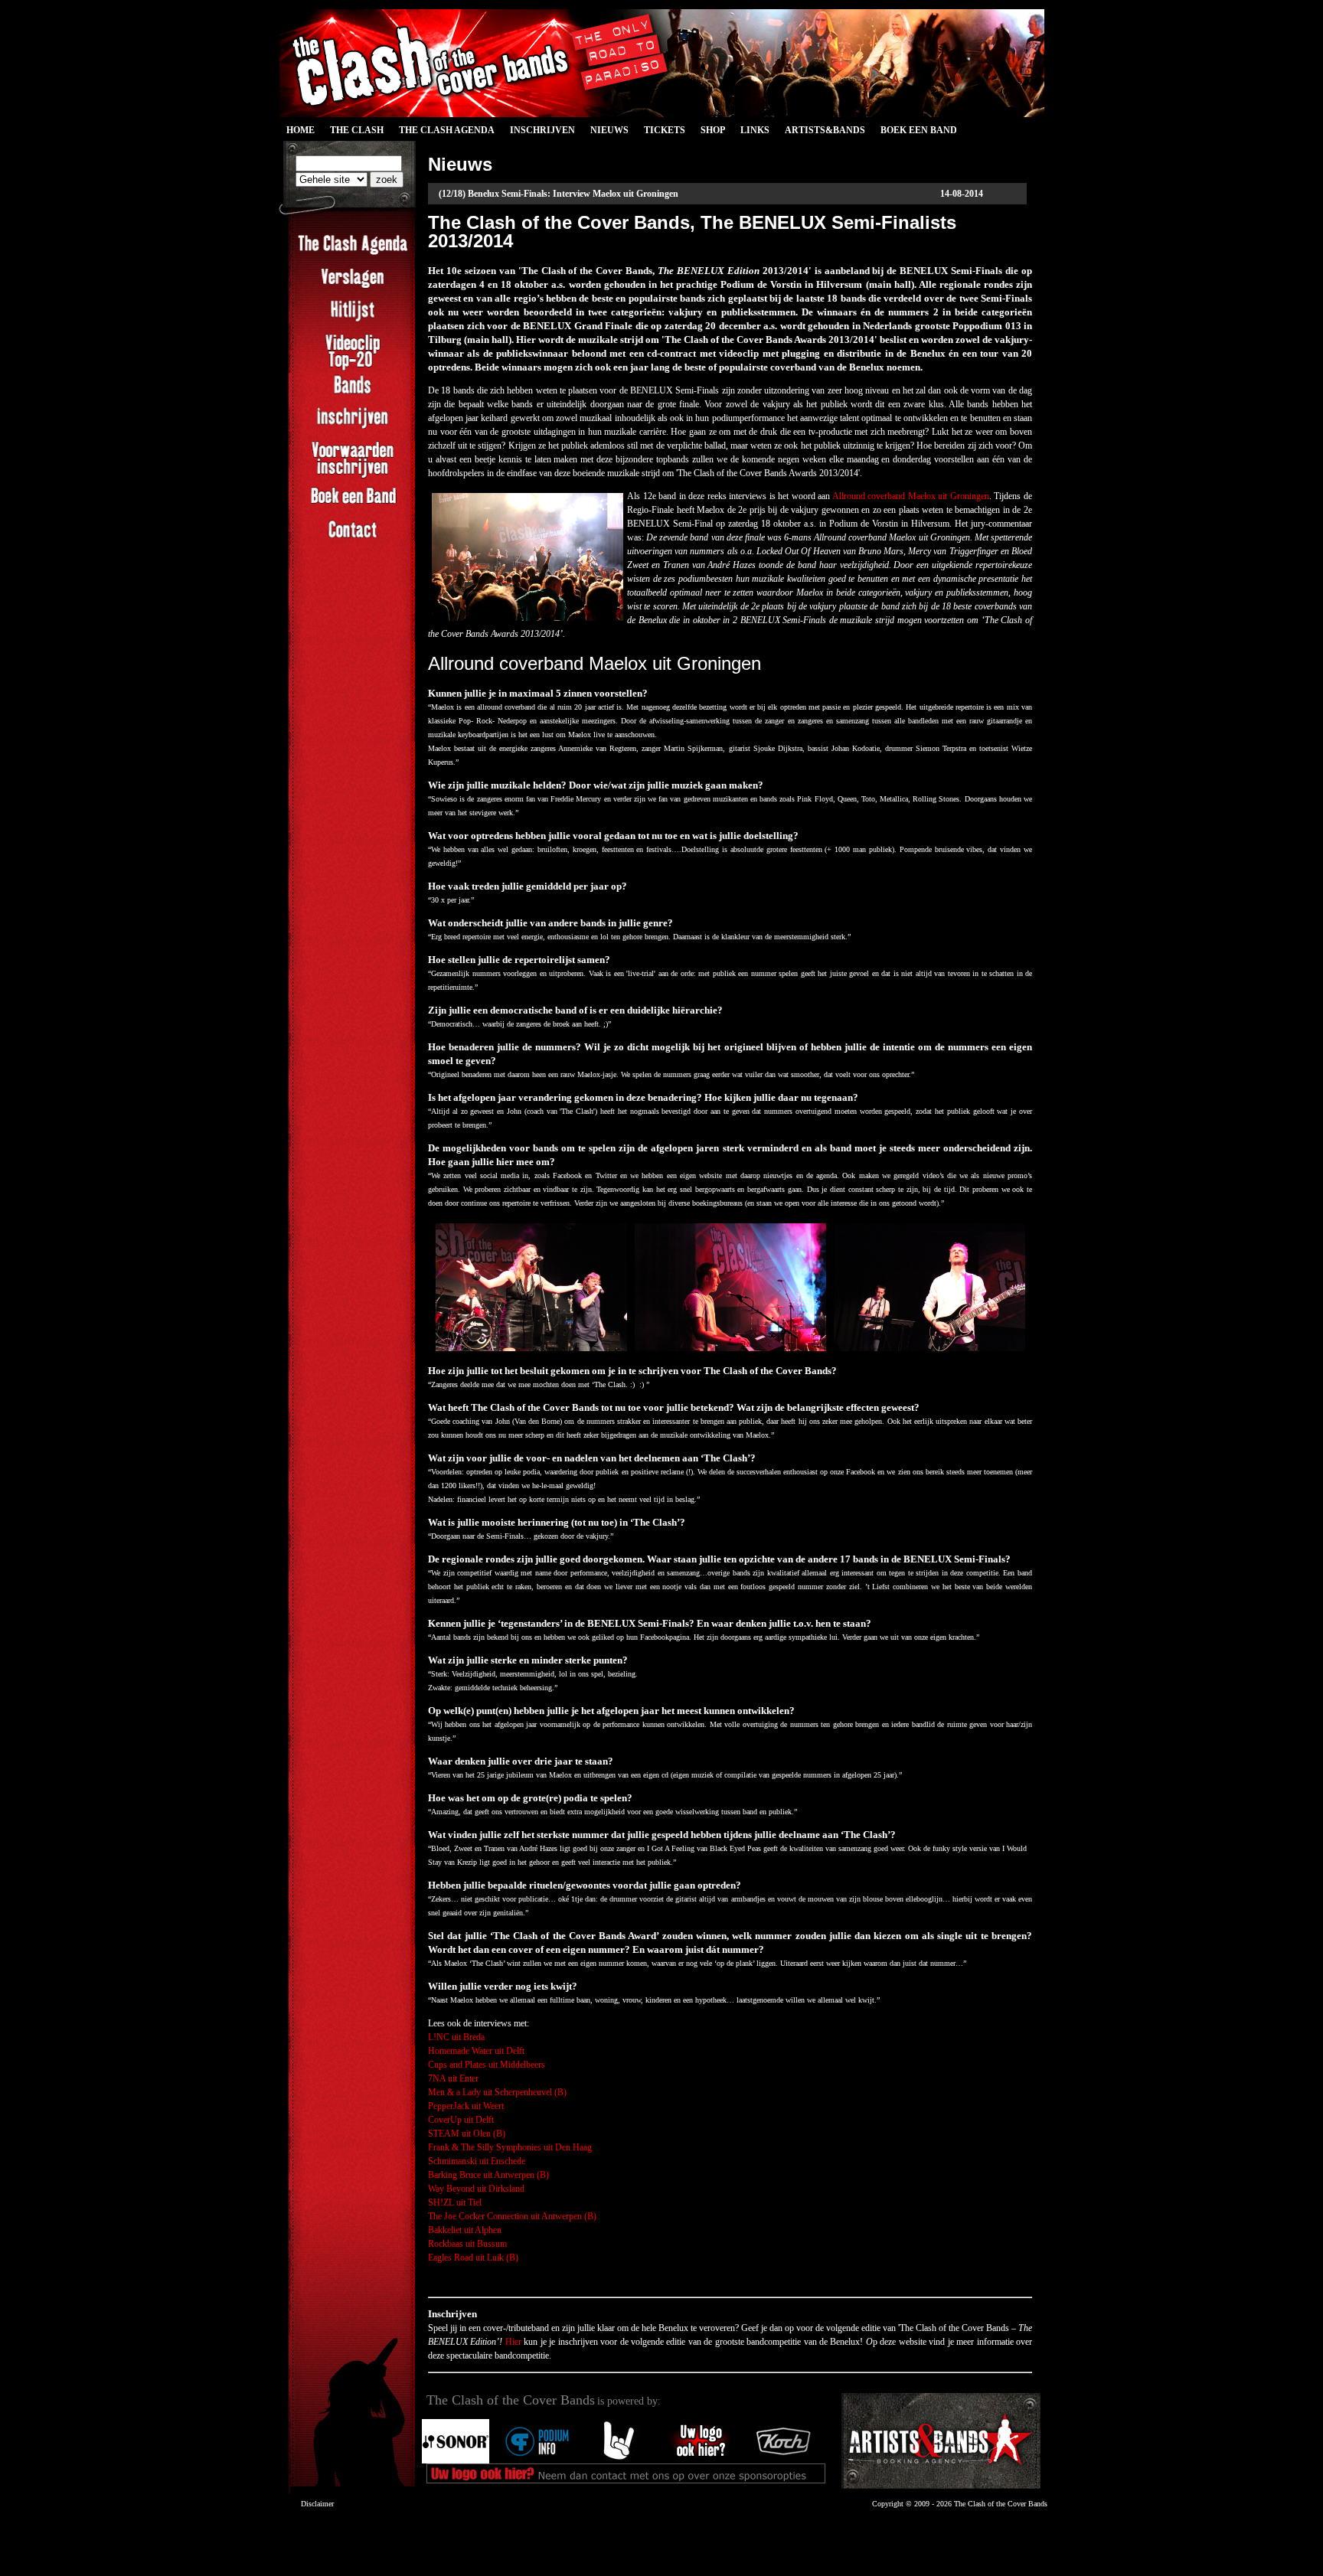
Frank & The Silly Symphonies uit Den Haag (510, 2147)
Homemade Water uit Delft (476, 2051)
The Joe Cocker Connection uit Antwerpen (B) (512, 2216)
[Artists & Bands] (941, 2441)
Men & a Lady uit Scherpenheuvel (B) (497, 2092)
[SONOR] (456, 2460)
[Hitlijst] (353, 319)
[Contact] (353, 538)
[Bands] (353, 393)
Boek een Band (919, 130)
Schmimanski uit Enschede (477, 2161)
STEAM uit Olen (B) (467, 2134)
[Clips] (353, 369)
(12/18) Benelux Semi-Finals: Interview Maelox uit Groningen (559, 194)
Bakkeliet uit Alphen (465, 2230)
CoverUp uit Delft (461, 2120)
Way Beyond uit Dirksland (476, 2189)
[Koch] (783, 2460)
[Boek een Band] (353, 505)
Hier (513, 2342)
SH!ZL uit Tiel (455, 2202)
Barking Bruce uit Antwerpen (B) (488, 2175)
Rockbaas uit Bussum (467, 2244)
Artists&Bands (825, 130)
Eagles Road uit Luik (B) (473, 2258)
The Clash (353, 132)
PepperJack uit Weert (466, 2106)
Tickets (665, 130)
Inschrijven (542, 130)
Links (755, 130)
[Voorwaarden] (353, 476)
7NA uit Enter (453, 2078)
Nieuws (609, 130)
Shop (713, 130)
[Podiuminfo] (537, 2460)
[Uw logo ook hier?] (701, 2460)
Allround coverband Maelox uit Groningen (911, 496)
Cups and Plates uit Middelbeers (487, 2065)
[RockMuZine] (619, 2460)
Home (301, 130)
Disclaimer (317, 2504)
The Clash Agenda (447, 130)
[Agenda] (353, 253)
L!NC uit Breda (456, 2037)
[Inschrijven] (353, 426)
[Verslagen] (353, 286)
